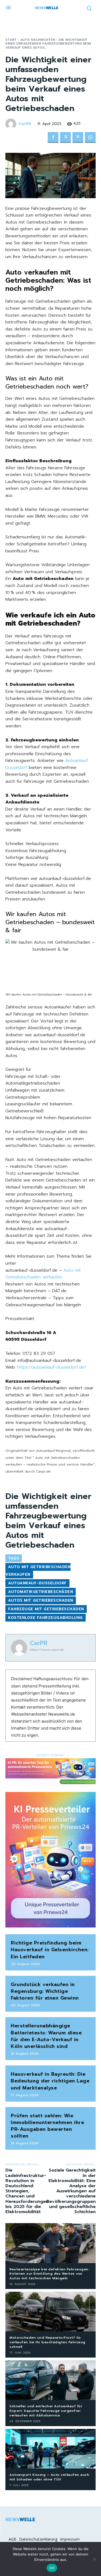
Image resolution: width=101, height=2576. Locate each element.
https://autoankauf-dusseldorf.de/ (52, 1367)
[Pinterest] (78, 137)
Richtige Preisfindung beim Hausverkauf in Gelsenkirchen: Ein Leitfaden (50, 1950)
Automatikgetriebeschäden (41, 1592)
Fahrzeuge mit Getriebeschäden (46, 1609)
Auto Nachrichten (38, 40)
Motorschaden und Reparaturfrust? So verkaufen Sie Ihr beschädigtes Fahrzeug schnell (47, 2342)
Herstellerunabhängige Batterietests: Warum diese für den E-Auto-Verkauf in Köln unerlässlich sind (46, 2036)
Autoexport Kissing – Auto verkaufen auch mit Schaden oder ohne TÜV (49, 2477)
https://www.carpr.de (47, 1650)
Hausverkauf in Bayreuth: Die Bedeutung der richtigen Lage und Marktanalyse (50, 2081)
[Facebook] (53, 137)
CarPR (25, 124)
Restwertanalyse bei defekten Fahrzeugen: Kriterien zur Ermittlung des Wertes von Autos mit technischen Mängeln (49, 2274)
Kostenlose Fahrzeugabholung (46, 1618)
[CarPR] (12, 124)
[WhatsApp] (90, 137)
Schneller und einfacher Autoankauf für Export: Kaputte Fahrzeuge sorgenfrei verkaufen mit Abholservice (46, 2411)
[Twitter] (65, 137)
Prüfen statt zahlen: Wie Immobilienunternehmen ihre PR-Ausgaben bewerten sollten (47, 2126)
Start (11, 40)
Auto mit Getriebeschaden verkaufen (43, 1274)
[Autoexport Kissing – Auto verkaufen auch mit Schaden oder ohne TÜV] (50, 2449)
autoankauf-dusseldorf (37, 1583)
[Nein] (94, 2559)
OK (52, 2568)
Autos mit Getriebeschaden (41, 1600)
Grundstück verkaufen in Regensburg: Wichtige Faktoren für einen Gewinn (45, 1991)
